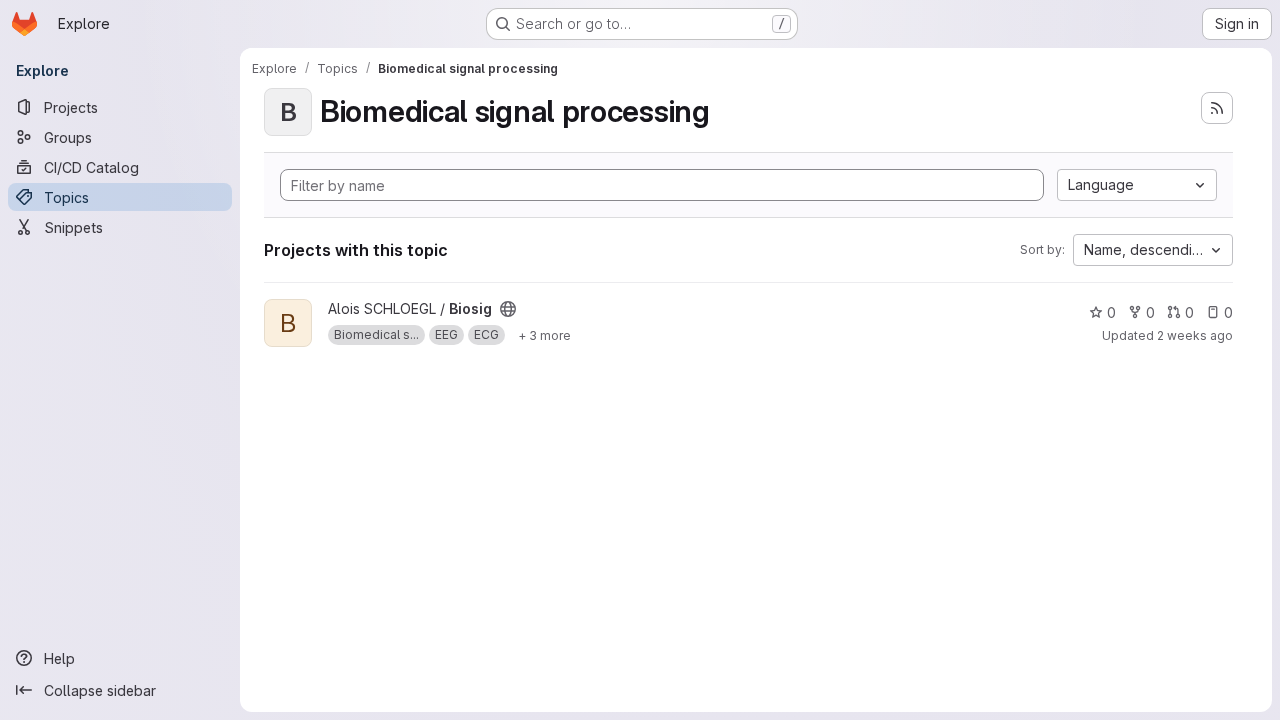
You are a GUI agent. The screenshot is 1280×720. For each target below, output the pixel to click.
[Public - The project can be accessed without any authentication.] (508, 309)
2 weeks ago (1195, 335)
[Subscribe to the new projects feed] (1217, 108)
